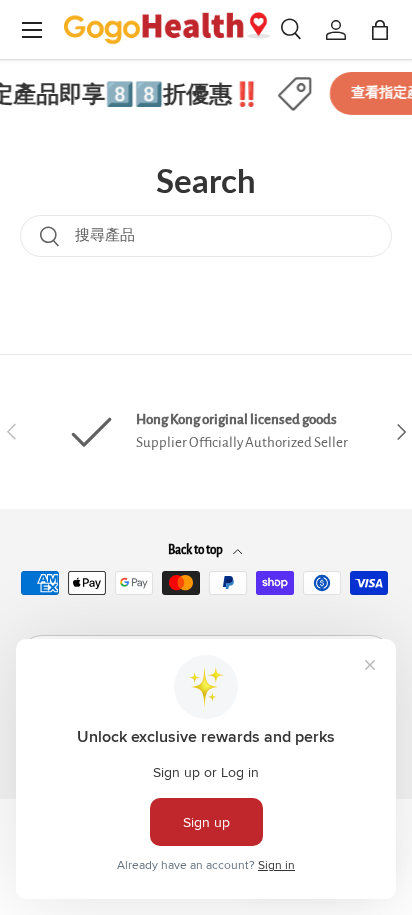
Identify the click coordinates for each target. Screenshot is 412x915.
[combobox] (206, 236)
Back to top (196, 550)
